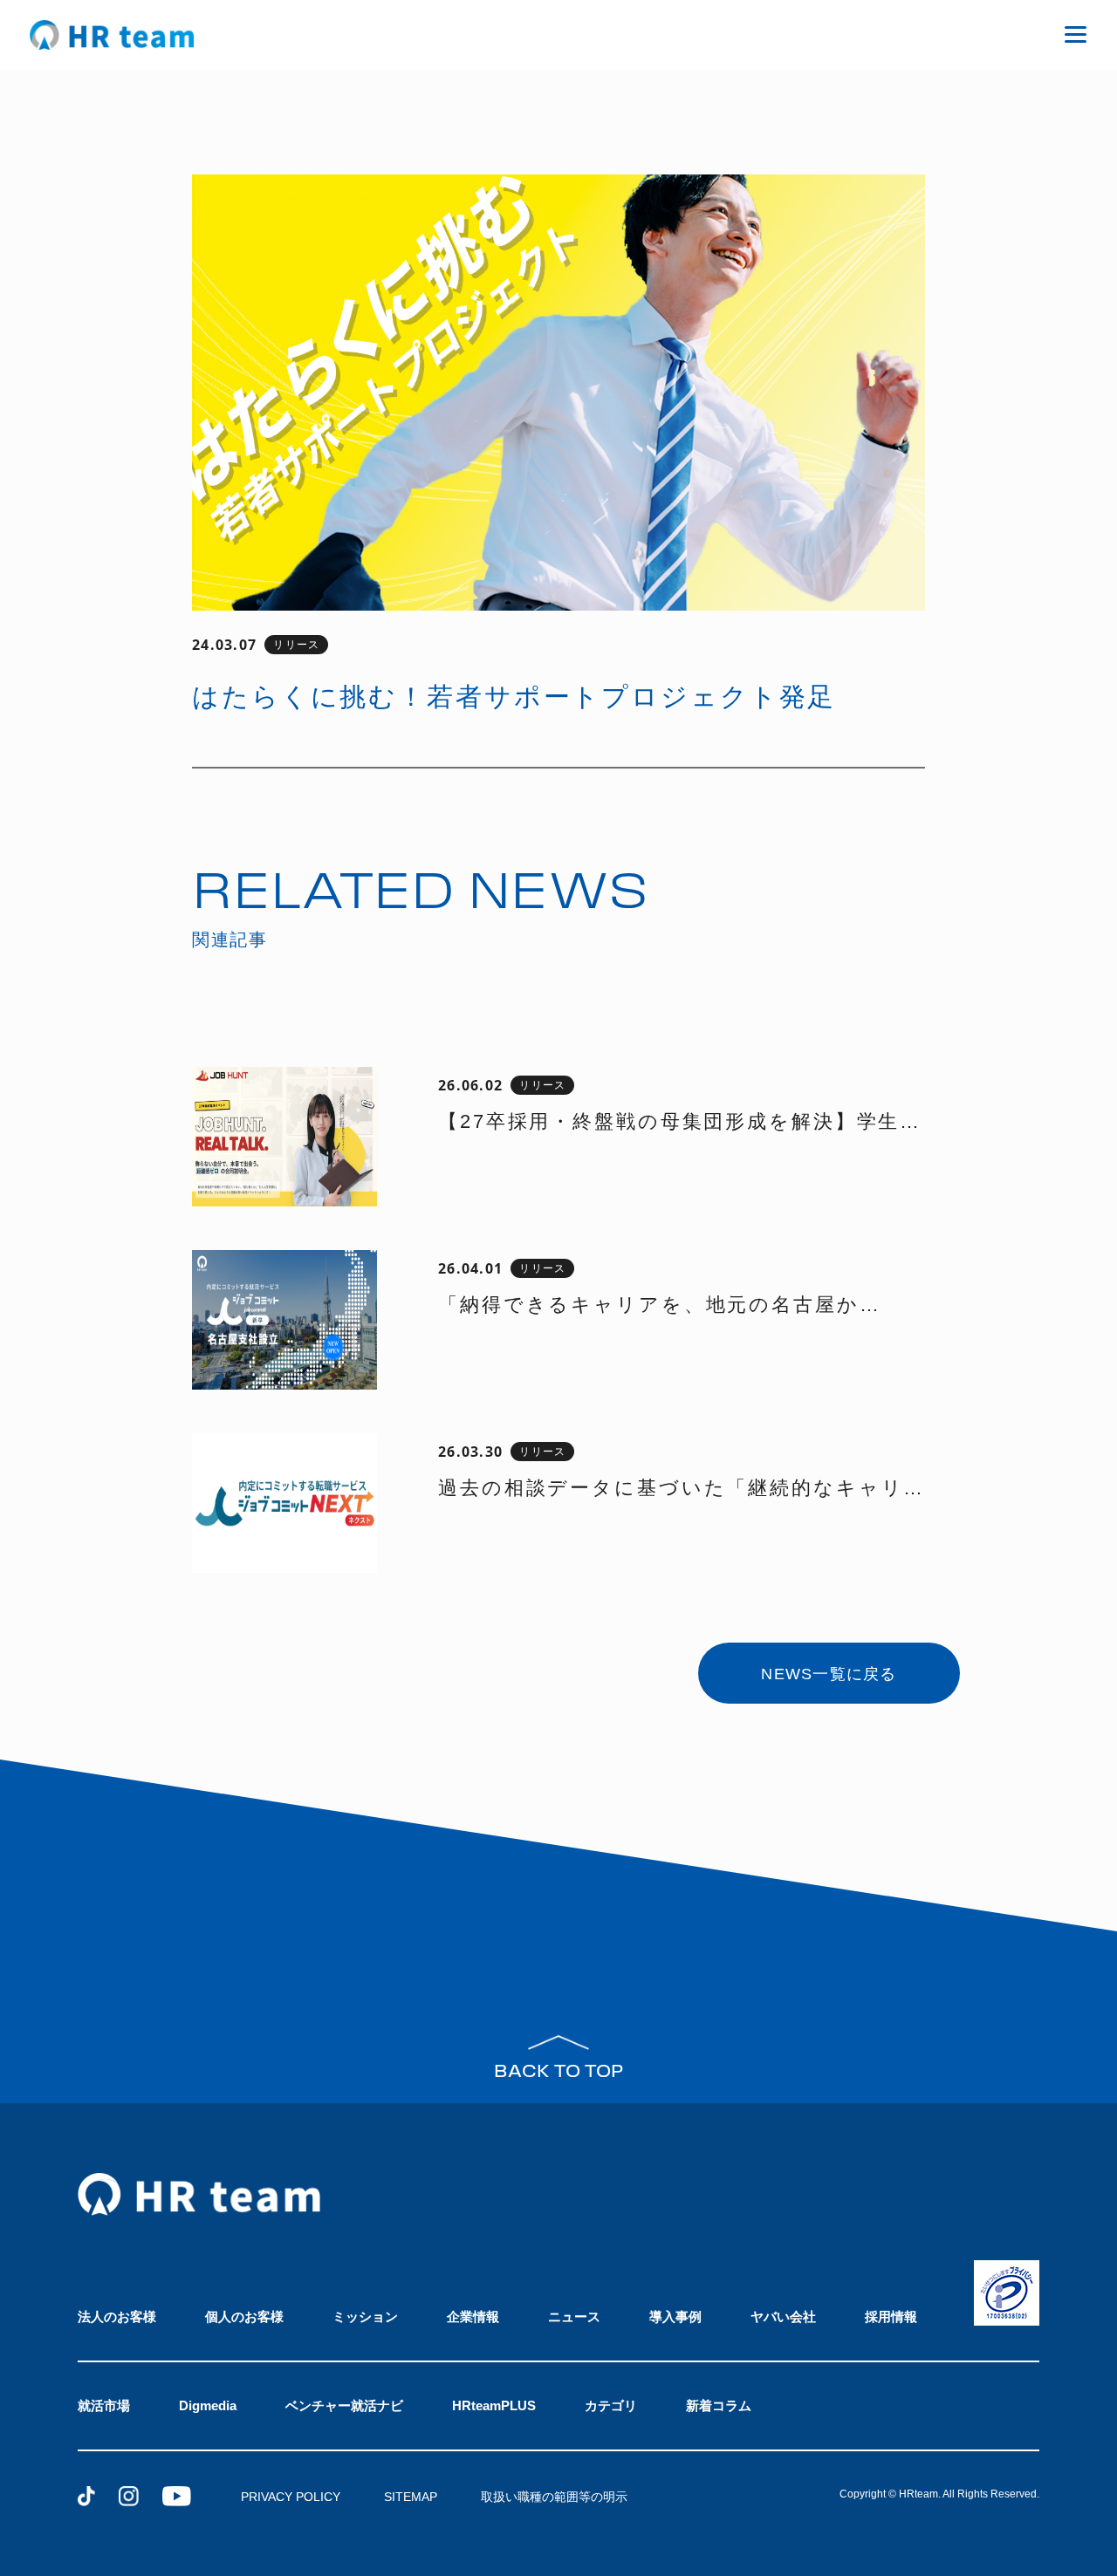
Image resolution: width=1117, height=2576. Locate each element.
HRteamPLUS (494, 2405)
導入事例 (675, 2316)
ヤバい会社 (783, 2316)
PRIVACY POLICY (291, 2497)
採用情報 (891, 2316)
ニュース (574, 2316)
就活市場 (104, 2405)
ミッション (365, 2316)
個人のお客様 (244, 2316)
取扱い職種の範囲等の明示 (554, 2497)
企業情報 (473, 2316)
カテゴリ (611, 2405)
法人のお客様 (117, 2316)
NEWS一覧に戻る (829, 1674)
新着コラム (719, 2405)
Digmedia (208, 2405)
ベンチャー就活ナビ (344, 2405)
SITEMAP (411, 2497)
